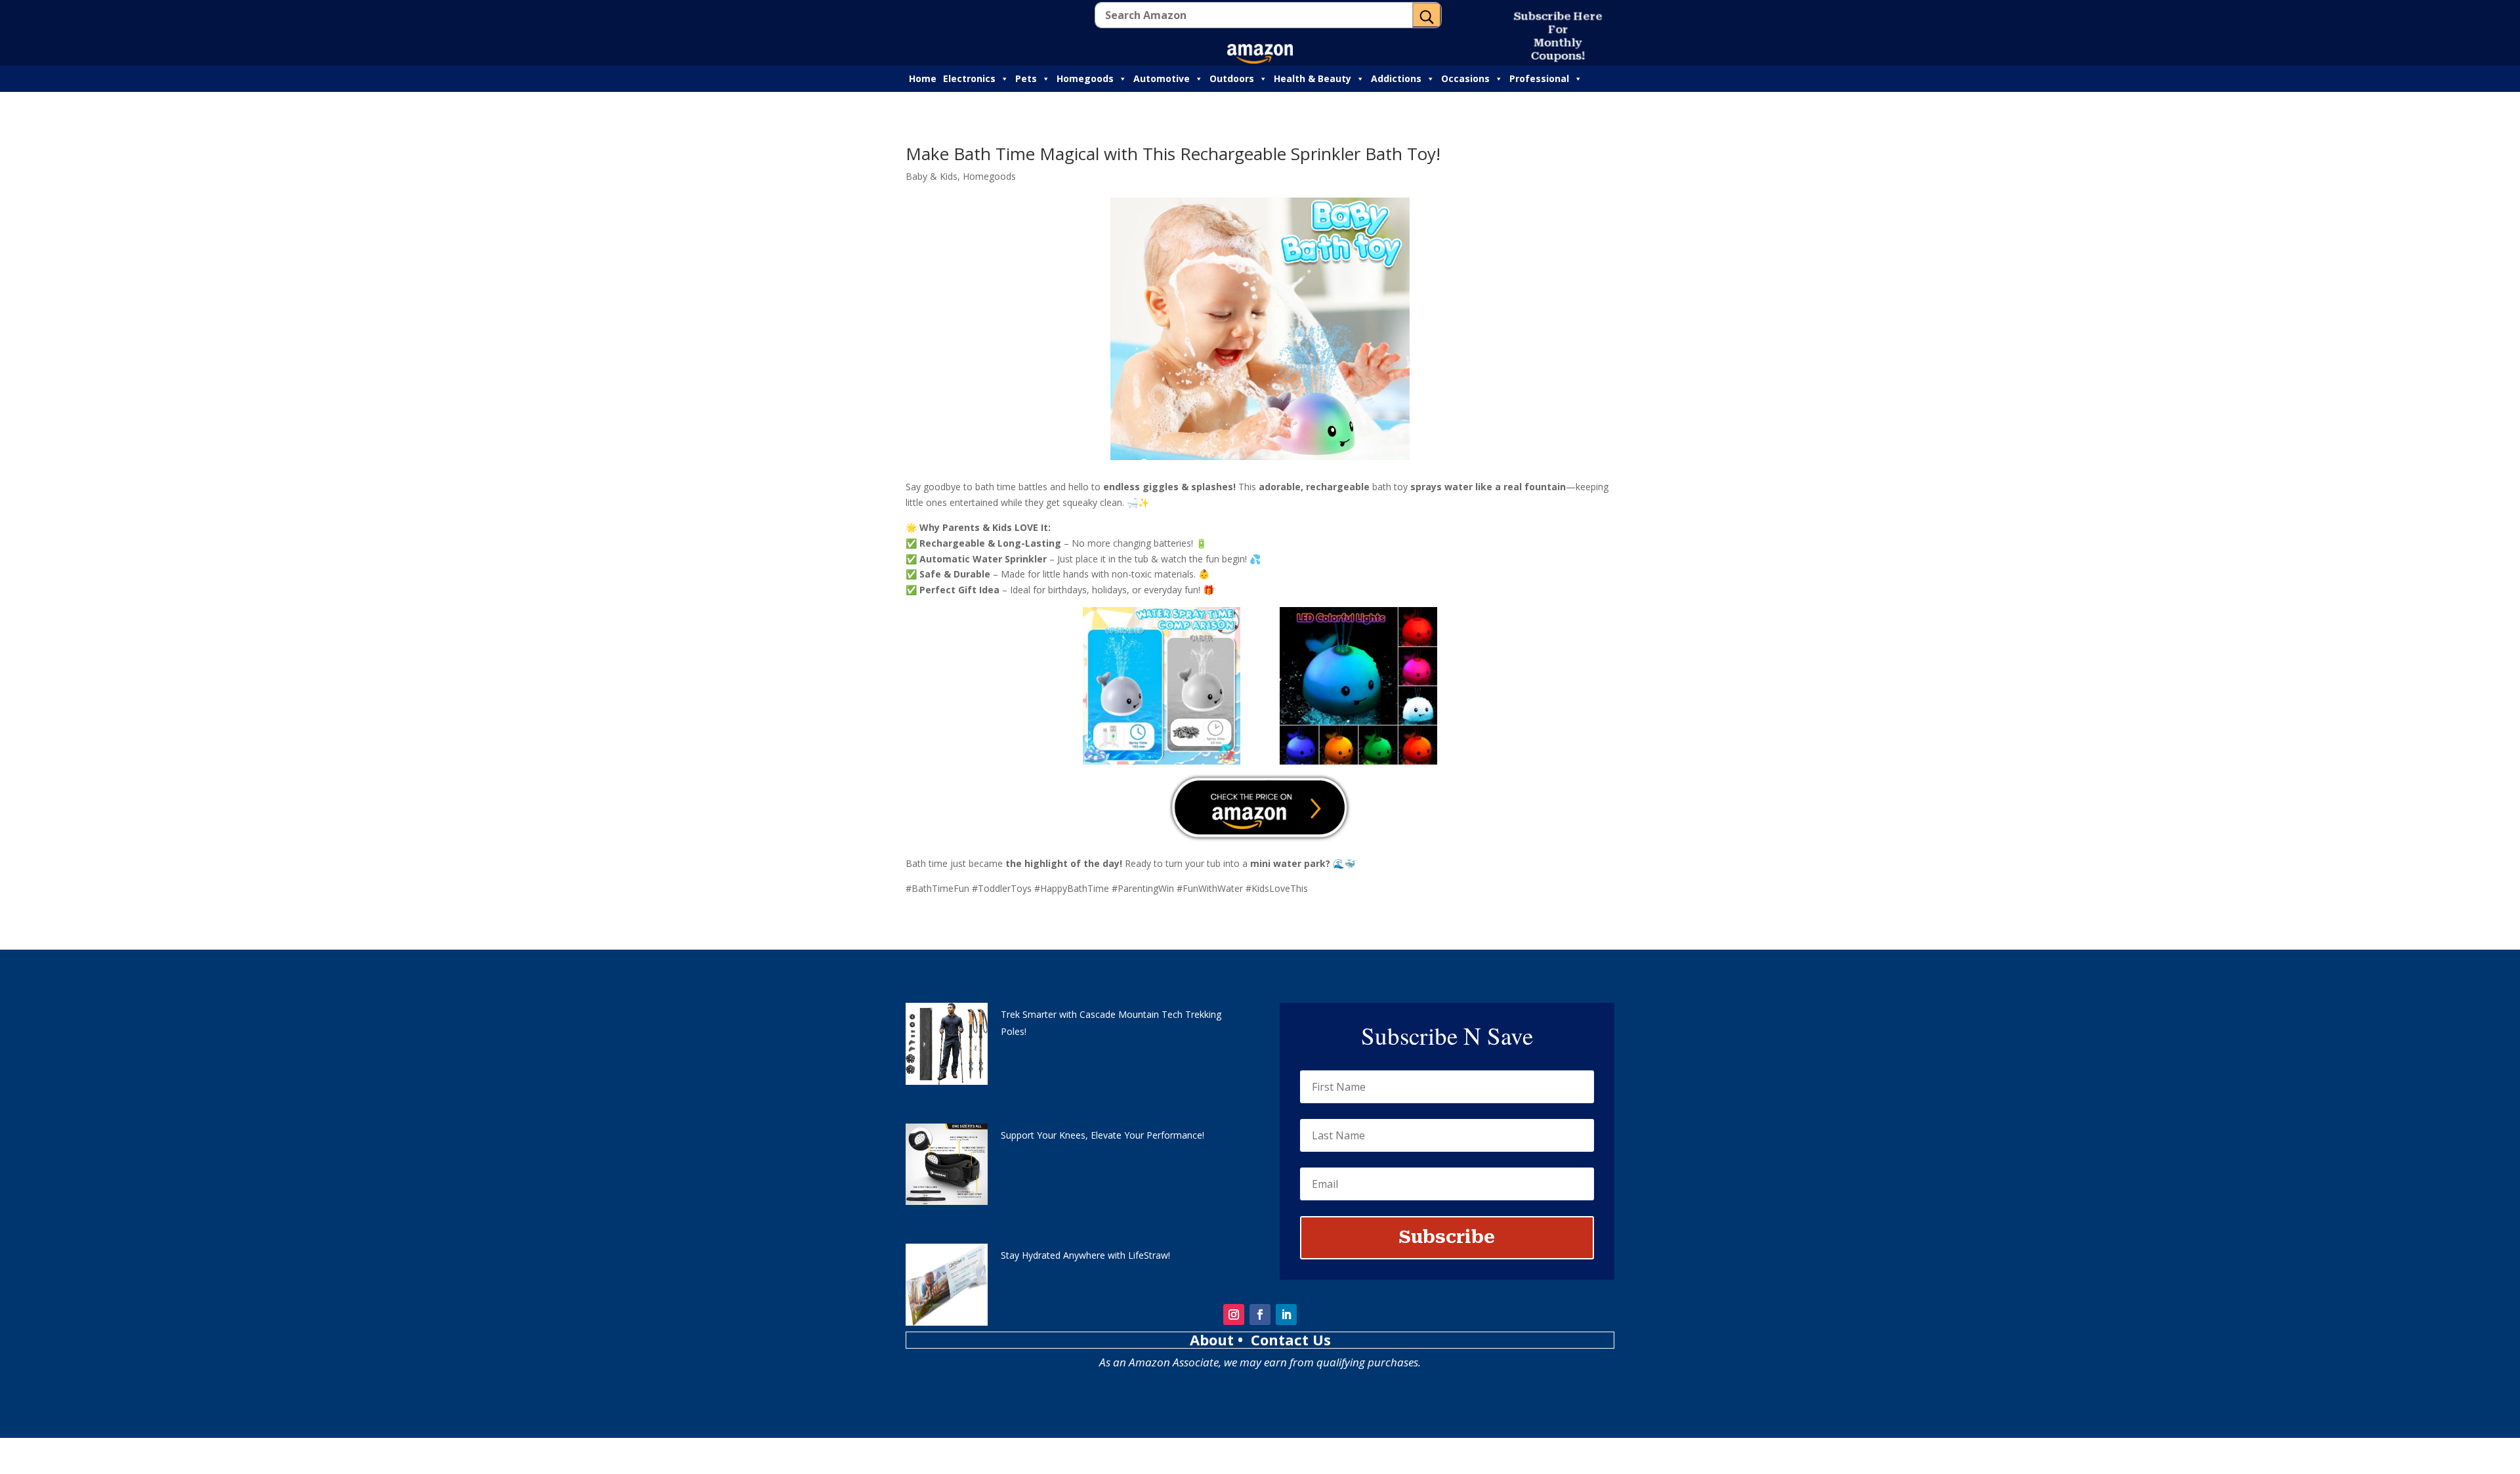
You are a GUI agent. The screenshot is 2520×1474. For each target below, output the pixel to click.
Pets (1026, 78)
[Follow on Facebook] (1260, 1315)
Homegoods (1085, 78)
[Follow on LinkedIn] (1286, 1315)
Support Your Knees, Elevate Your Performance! (1102, 1135)
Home (923, 78)
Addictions (1396, 78)
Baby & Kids (932, 176)
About (1214, 1339)
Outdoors (1232, 78)
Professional (1539, 78)
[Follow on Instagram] (1234, 1315)
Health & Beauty (1312, 78)
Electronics (969, 78)
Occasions (1465, 78)
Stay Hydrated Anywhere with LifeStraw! (1085, 1255)
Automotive (1162, 78)
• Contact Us (1284, 1339)
